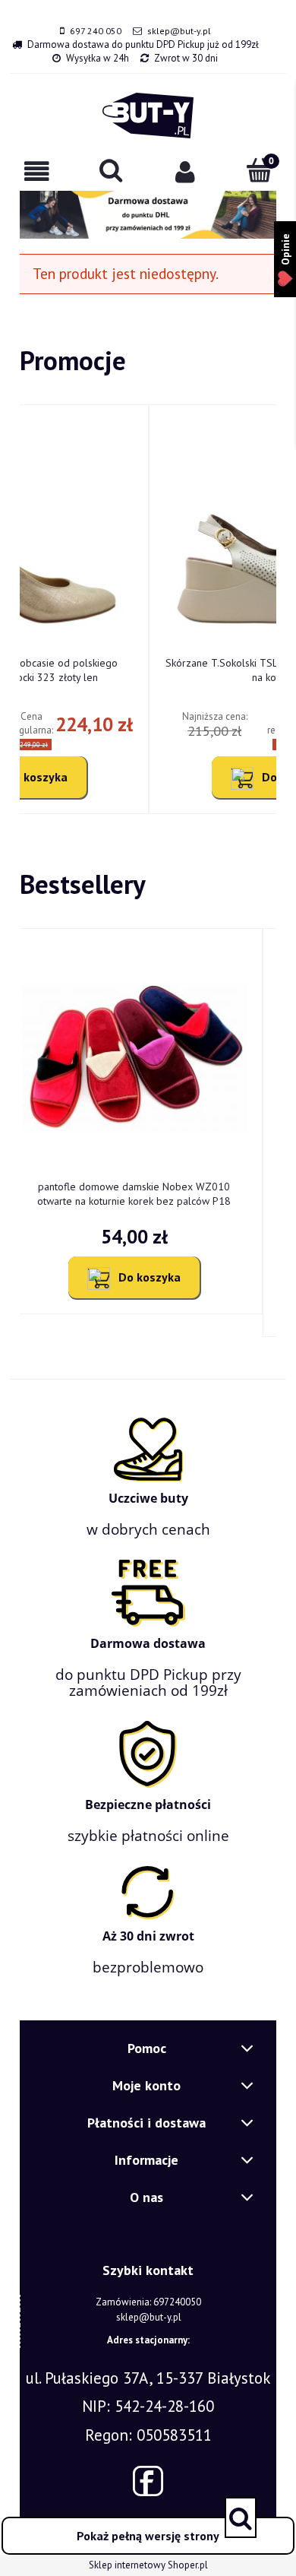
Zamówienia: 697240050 (148, 2302)
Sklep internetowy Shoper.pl (148, 2565)
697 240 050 (96, 31)
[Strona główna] (148, 116)
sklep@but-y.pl (179, 31)
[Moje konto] (185, 171)
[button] (37, 171)
